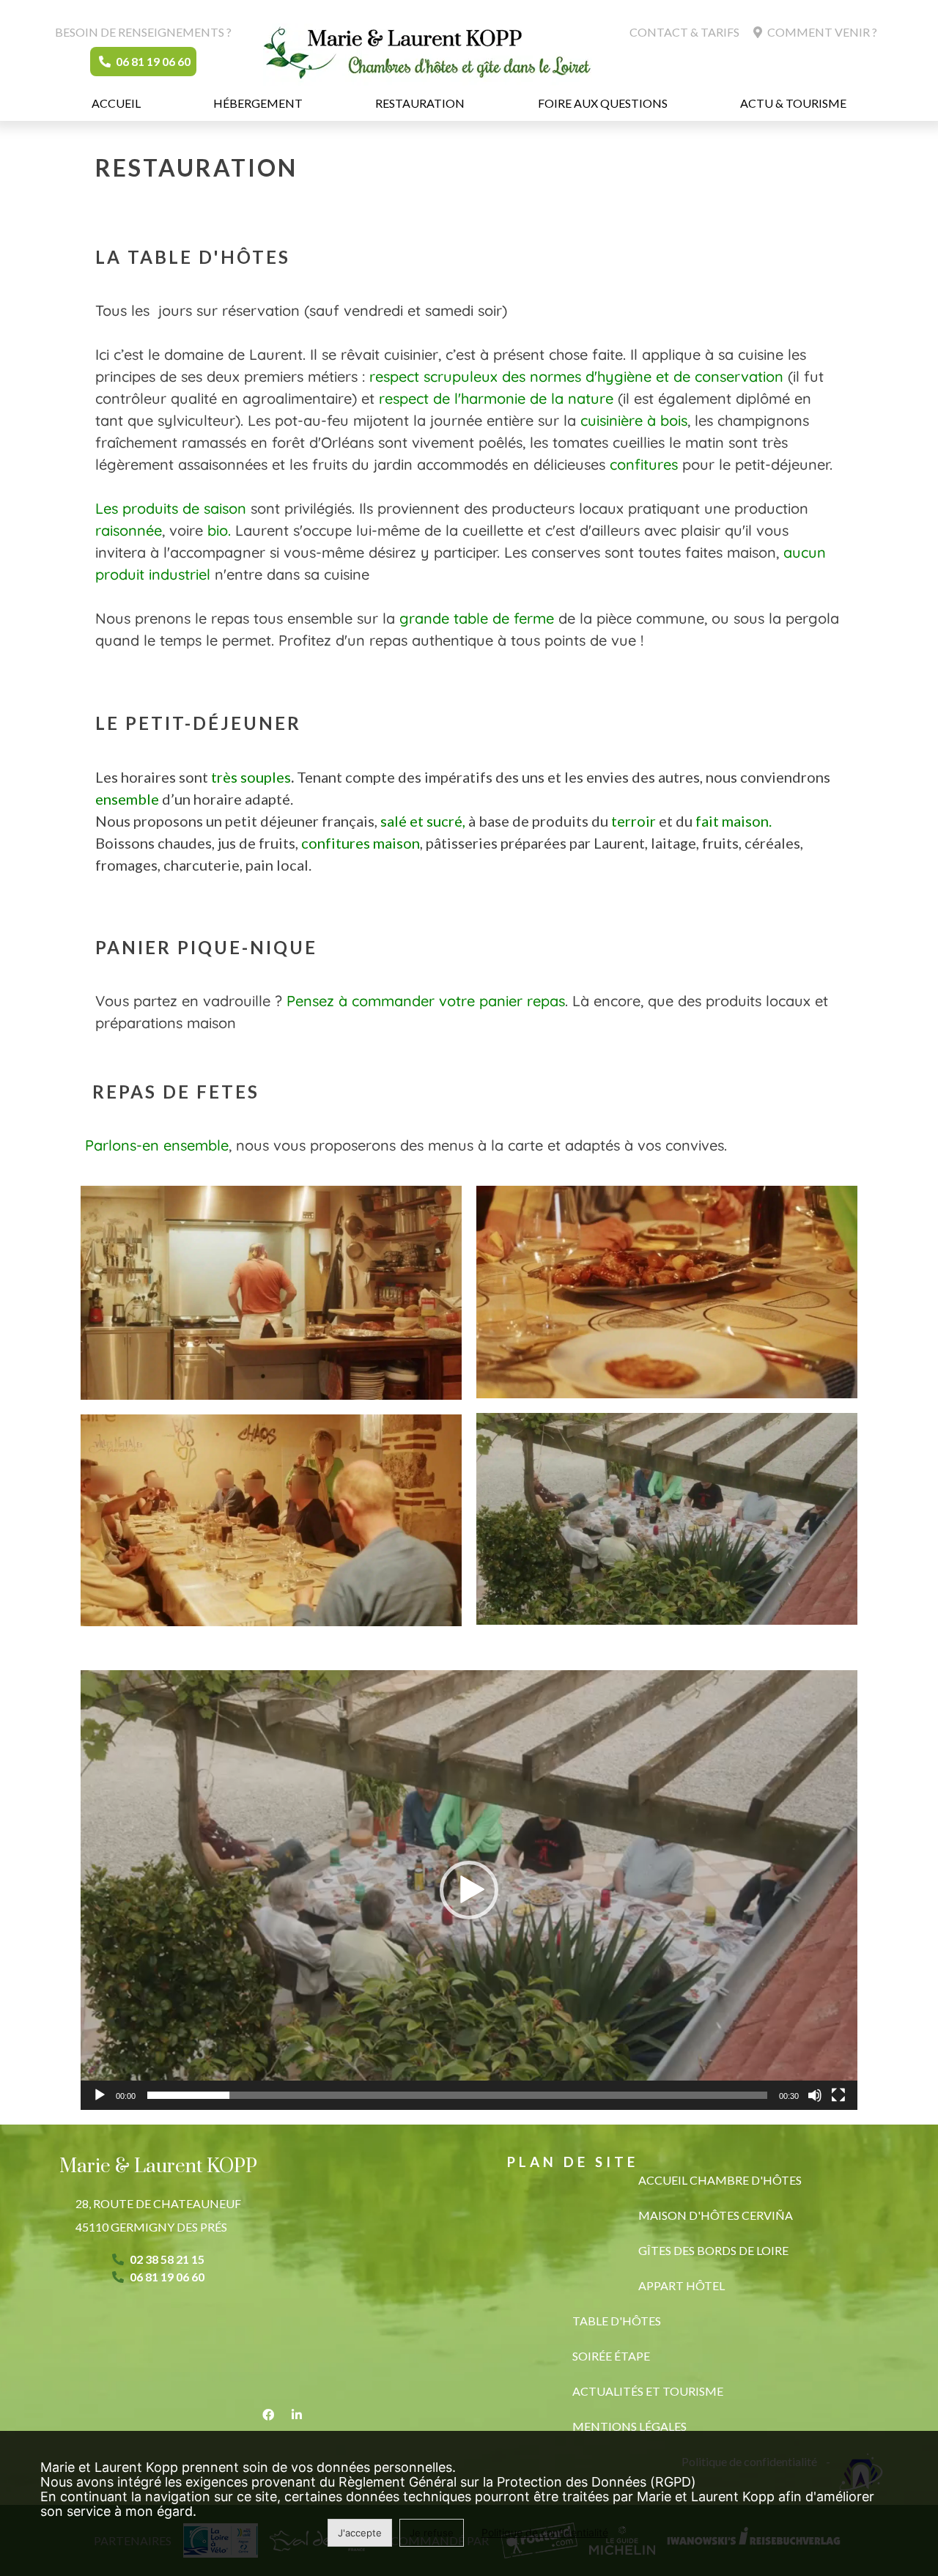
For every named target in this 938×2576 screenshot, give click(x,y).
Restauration (420, 103)
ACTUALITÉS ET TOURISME (648, 2391)
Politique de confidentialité (545, 2532)
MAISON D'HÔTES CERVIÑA (716, 2215)
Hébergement (258, 103)
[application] (469, 1890)
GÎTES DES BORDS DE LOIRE (713, 2250)
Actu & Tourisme (793, 103)
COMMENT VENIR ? (821, 32)
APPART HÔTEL (682, 2285)
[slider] (457, 2095)
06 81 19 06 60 (152, 61)
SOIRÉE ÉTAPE (611, 2356)
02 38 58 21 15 (167, 2259)
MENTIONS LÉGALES (629, 2426)
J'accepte (360, 2533)
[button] (469, 1890)
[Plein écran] (838, 2095)
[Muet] (815, 2095)
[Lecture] (100, 2095)
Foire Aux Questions (603, 103)
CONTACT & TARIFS (684, 32)
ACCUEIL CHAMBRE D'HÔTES (720, 2180)
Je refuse (432, 2533)
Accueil (116, 103)
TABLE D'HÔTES (617, 2321)
